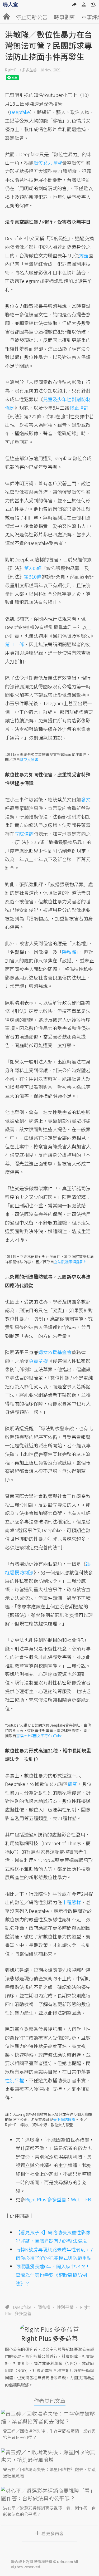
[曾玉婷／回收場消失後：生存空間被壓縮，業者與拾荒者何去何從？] (50, 2417)
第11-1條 (15, 644)
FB (88, 2199)
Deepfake (22, 2307)
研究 (73, 1784)
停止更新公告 (32, 17)
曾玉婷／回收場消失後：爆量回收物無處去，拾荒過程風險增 (49, 2472)
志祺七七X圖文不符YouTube (39, 1736)
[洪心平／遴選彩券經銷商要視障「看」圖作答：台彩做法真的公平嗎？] (50, 2494)
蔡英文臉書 (29, 760)
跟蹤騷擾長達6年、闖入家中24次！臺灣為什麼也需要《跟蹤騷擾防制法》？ (53, 2275)
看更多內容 (53, 2533)
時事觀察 (64, 17)
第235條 (33, 568)
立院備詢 (24, 834)
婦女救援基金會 (55, 1352)
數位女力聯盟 (48, 163)
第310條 (33, 576)
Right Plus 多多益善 (21, 70)
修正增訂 (79, 408)
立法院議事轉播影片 (70, 1262)
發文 (86, 799)
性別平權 (65, 2307)
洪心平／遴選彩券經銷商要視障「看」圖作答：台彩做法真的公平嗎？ (49, 2511)
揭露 (84, 255)
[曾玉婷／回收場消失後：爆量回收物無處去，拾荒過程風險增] (50, 2456)
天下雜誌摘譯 (64, 2119)
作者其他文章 (50, 2401)
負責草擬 (38, 1361)
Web (76, 2199)
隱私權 (44, 2307)
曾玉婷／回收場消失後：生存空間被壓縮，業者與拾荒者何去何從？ (49, 2434)
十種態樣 (72, 1902)
